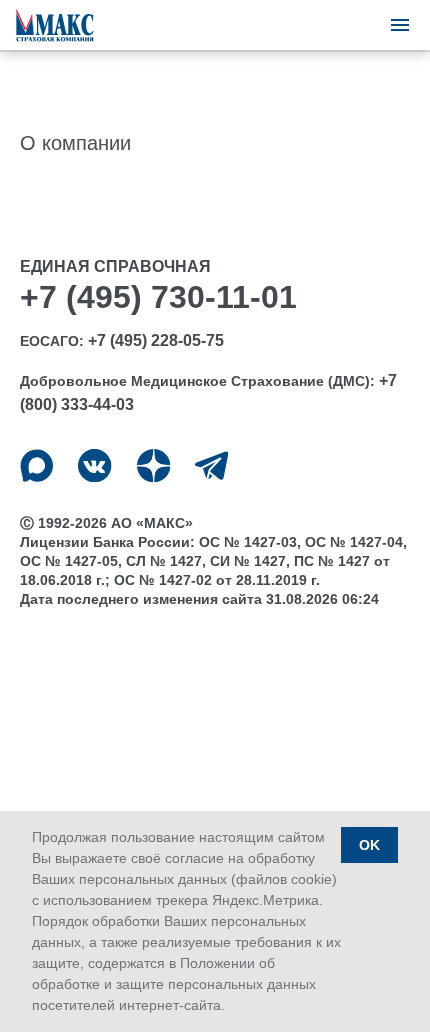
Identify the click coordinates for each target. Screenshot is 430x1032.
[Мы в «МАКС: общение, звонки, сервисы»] (36, 465)
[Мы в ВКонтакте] (94, 465)
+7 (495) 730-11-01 (158, 297)
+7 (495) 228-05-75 (156, 340)
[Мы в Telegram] (211, 465)
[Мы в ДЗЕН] (153, 465)
